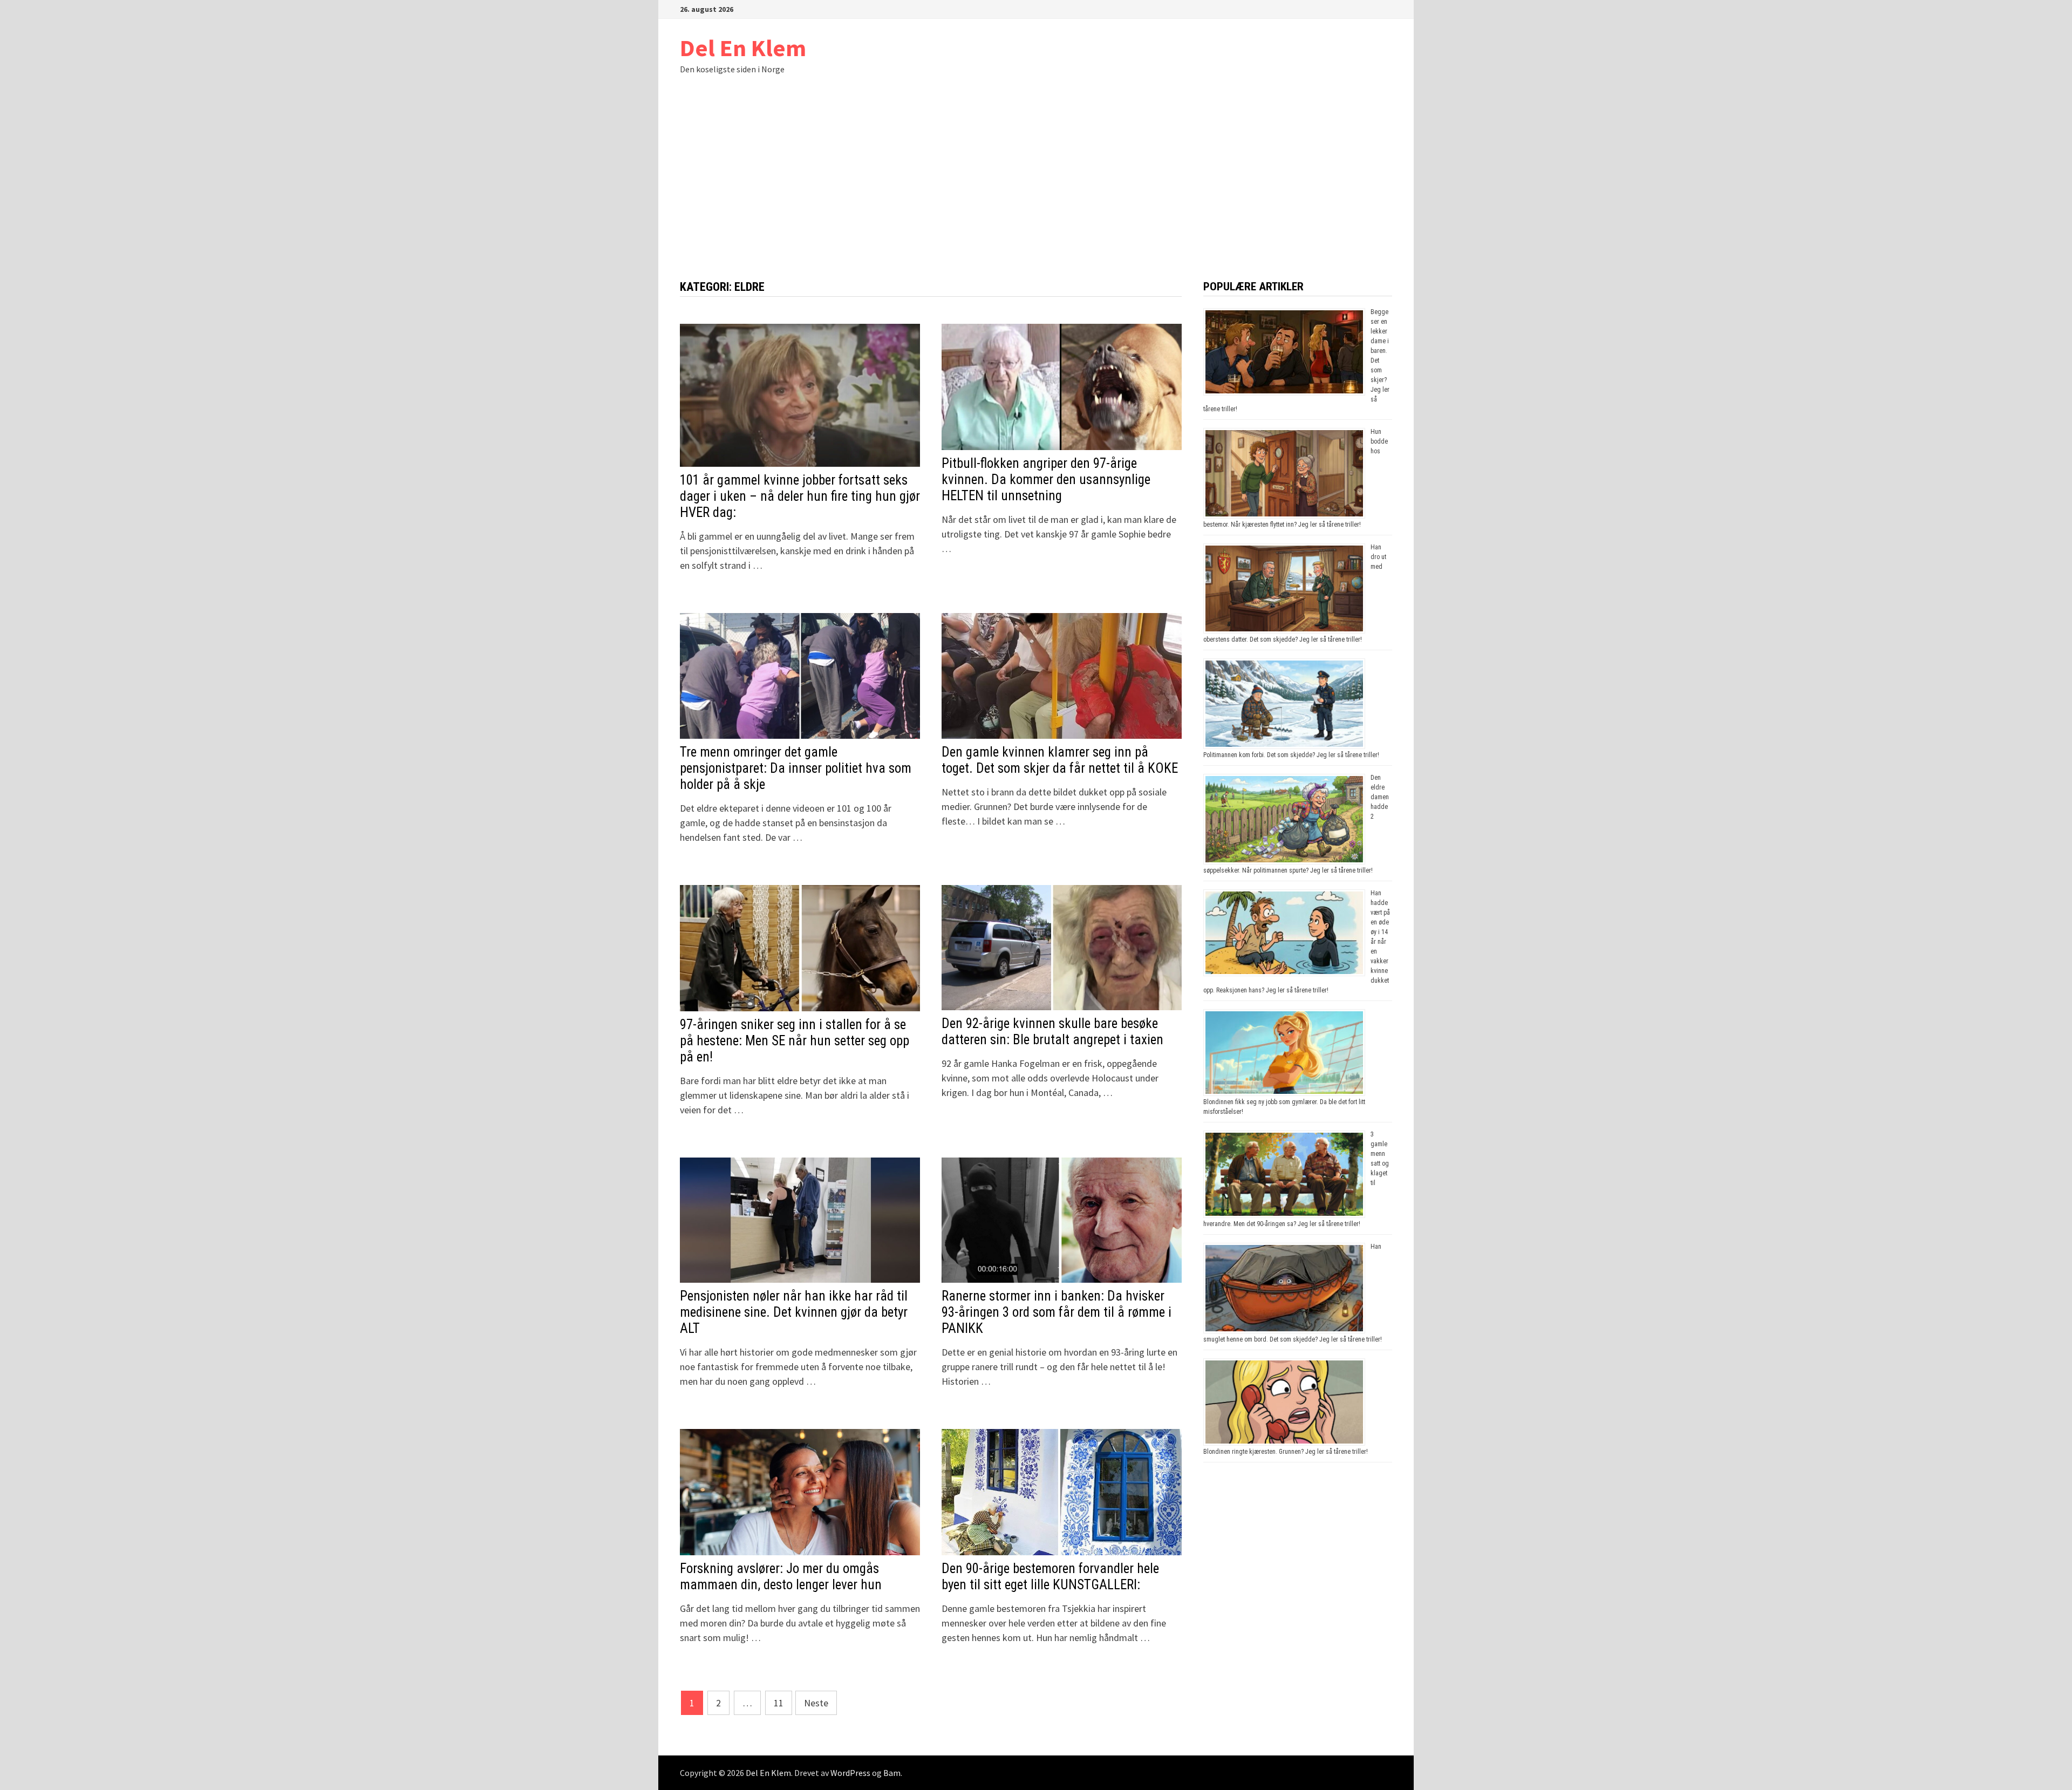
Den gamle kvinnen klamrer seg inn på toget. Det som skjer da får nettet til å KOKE (1060, 760)
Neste (816, 1703)
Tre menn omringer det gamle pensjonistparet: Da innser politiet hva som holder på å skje (796, 768)
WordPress (850, 1773)
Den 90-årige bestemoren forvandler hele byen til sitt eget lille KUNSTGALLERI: (1050, 1577)
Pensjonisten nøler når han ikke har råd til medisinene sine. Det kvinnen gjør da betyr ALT (794, 1312)
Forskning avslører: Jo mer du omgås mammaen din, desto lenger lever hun (781, 1577)
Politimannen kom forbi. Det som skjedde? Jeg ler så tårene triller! (1291, 755)
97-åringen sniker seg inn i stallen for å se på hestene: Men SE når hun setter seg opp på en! (795, 1041)
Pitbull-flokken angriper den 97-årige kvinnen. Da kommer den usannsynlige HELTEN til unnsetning (1046, 479)
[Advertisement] (1036, 199)
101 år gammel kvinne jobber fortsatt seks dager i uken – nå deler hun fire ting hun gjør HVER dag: (800, 496)
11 (779, 1703)
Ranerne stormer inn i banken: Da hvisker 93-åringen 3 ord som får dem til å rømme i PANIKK (1057, 1312)
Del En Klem (743, 48)
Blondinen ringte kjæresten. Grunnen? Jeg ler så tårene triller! (1286, 1452)
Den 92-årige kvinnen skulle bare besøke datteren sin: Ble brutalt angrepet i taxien (1052, 1032)
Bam (892, 1773)
